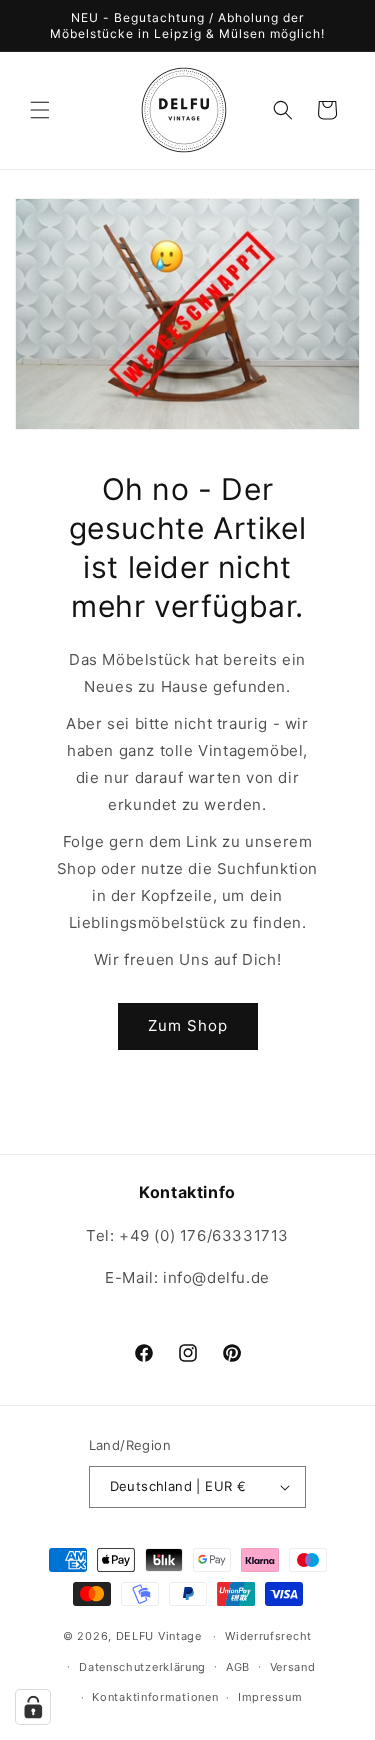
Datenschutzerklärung (142, 1667)
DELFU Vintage (159, 1636)
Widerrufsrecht (268, 1636)
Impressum (270, 1697)
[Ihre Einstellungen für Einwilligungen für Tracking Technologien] (33, 1707)
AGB (238, 1667)
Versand (293, 1667)
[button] (40, 110)
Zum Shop (188, 1025)
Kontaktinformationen (155, 1697)
